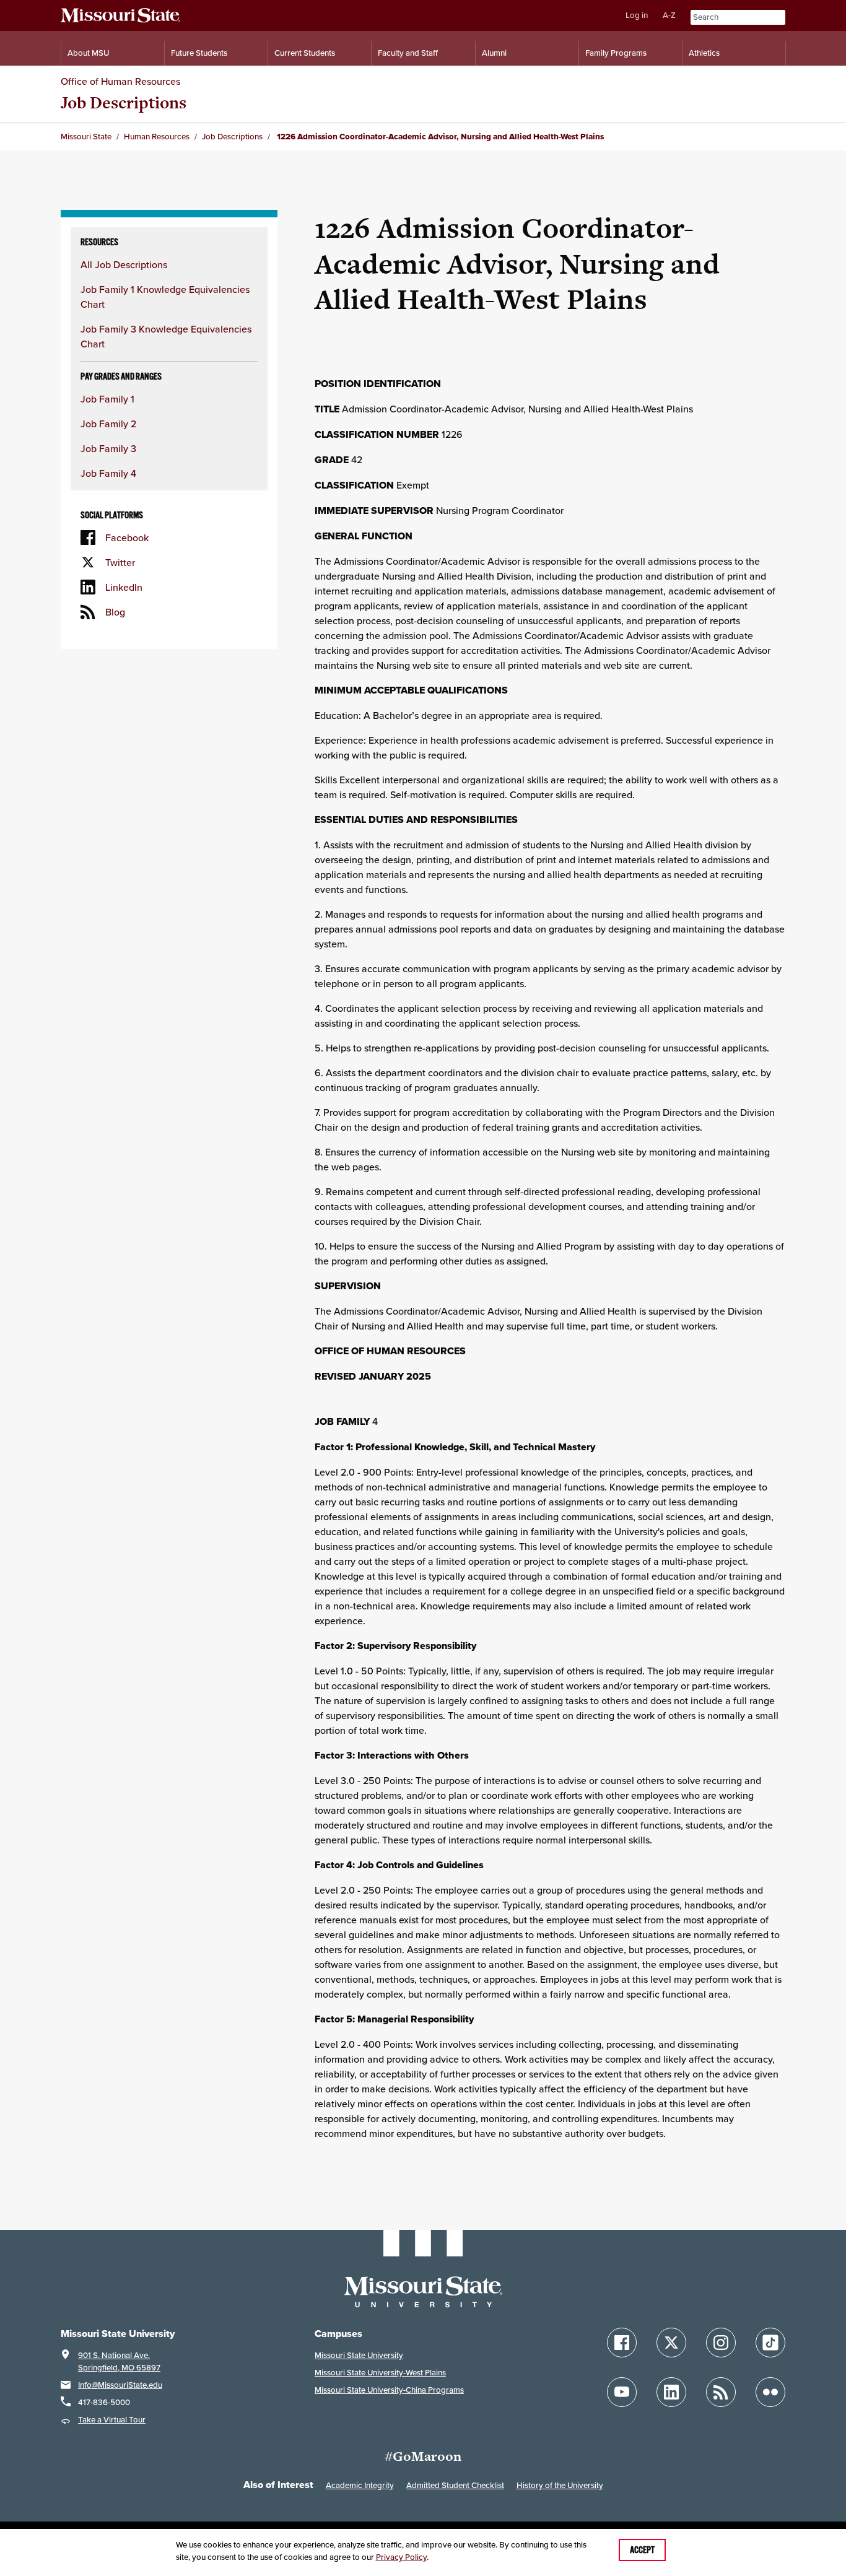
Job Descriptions (124, 102)
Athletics (704, 53)
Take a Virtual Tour (112, 2420)
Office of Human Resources (120, 81)
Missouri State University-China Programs (389, 2390)
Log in (637, 15)
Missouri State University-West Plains (380, 2373)
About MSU (88, 53)
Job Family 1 (107, 399)
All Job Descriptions (124, 264)
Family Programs (616, 53)
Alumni (494, 53)
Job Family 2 (108, 424)
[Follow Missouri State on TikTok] (770, 2343)
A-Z (669, 15)
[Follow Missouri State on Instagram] (721, 2343)
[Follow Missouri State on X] (671, 2343)
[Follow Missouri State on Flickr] (770, 2392)
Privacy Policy (401, 2557)
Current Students (305, 53)
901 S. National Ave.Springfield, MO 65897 (119, 2361)
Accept (642, 2550)
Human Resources (157, 137)
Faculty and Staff (408, 53)
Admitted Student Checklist (455, 2485)
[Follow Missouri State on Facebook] (622, 2343)
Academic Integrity (360, 2485)
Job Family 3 (108, 448)
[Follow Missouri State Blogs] (721, 2392)
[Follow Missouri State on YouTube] (622, 2392)
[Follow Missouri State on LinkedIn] (671, 2392)
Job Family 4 (108, 473)
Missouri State (86, 137)
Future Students (199, 53)
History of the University (560, 2485)
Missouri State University (359, 2355)
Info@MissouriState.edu (120, 2385)
